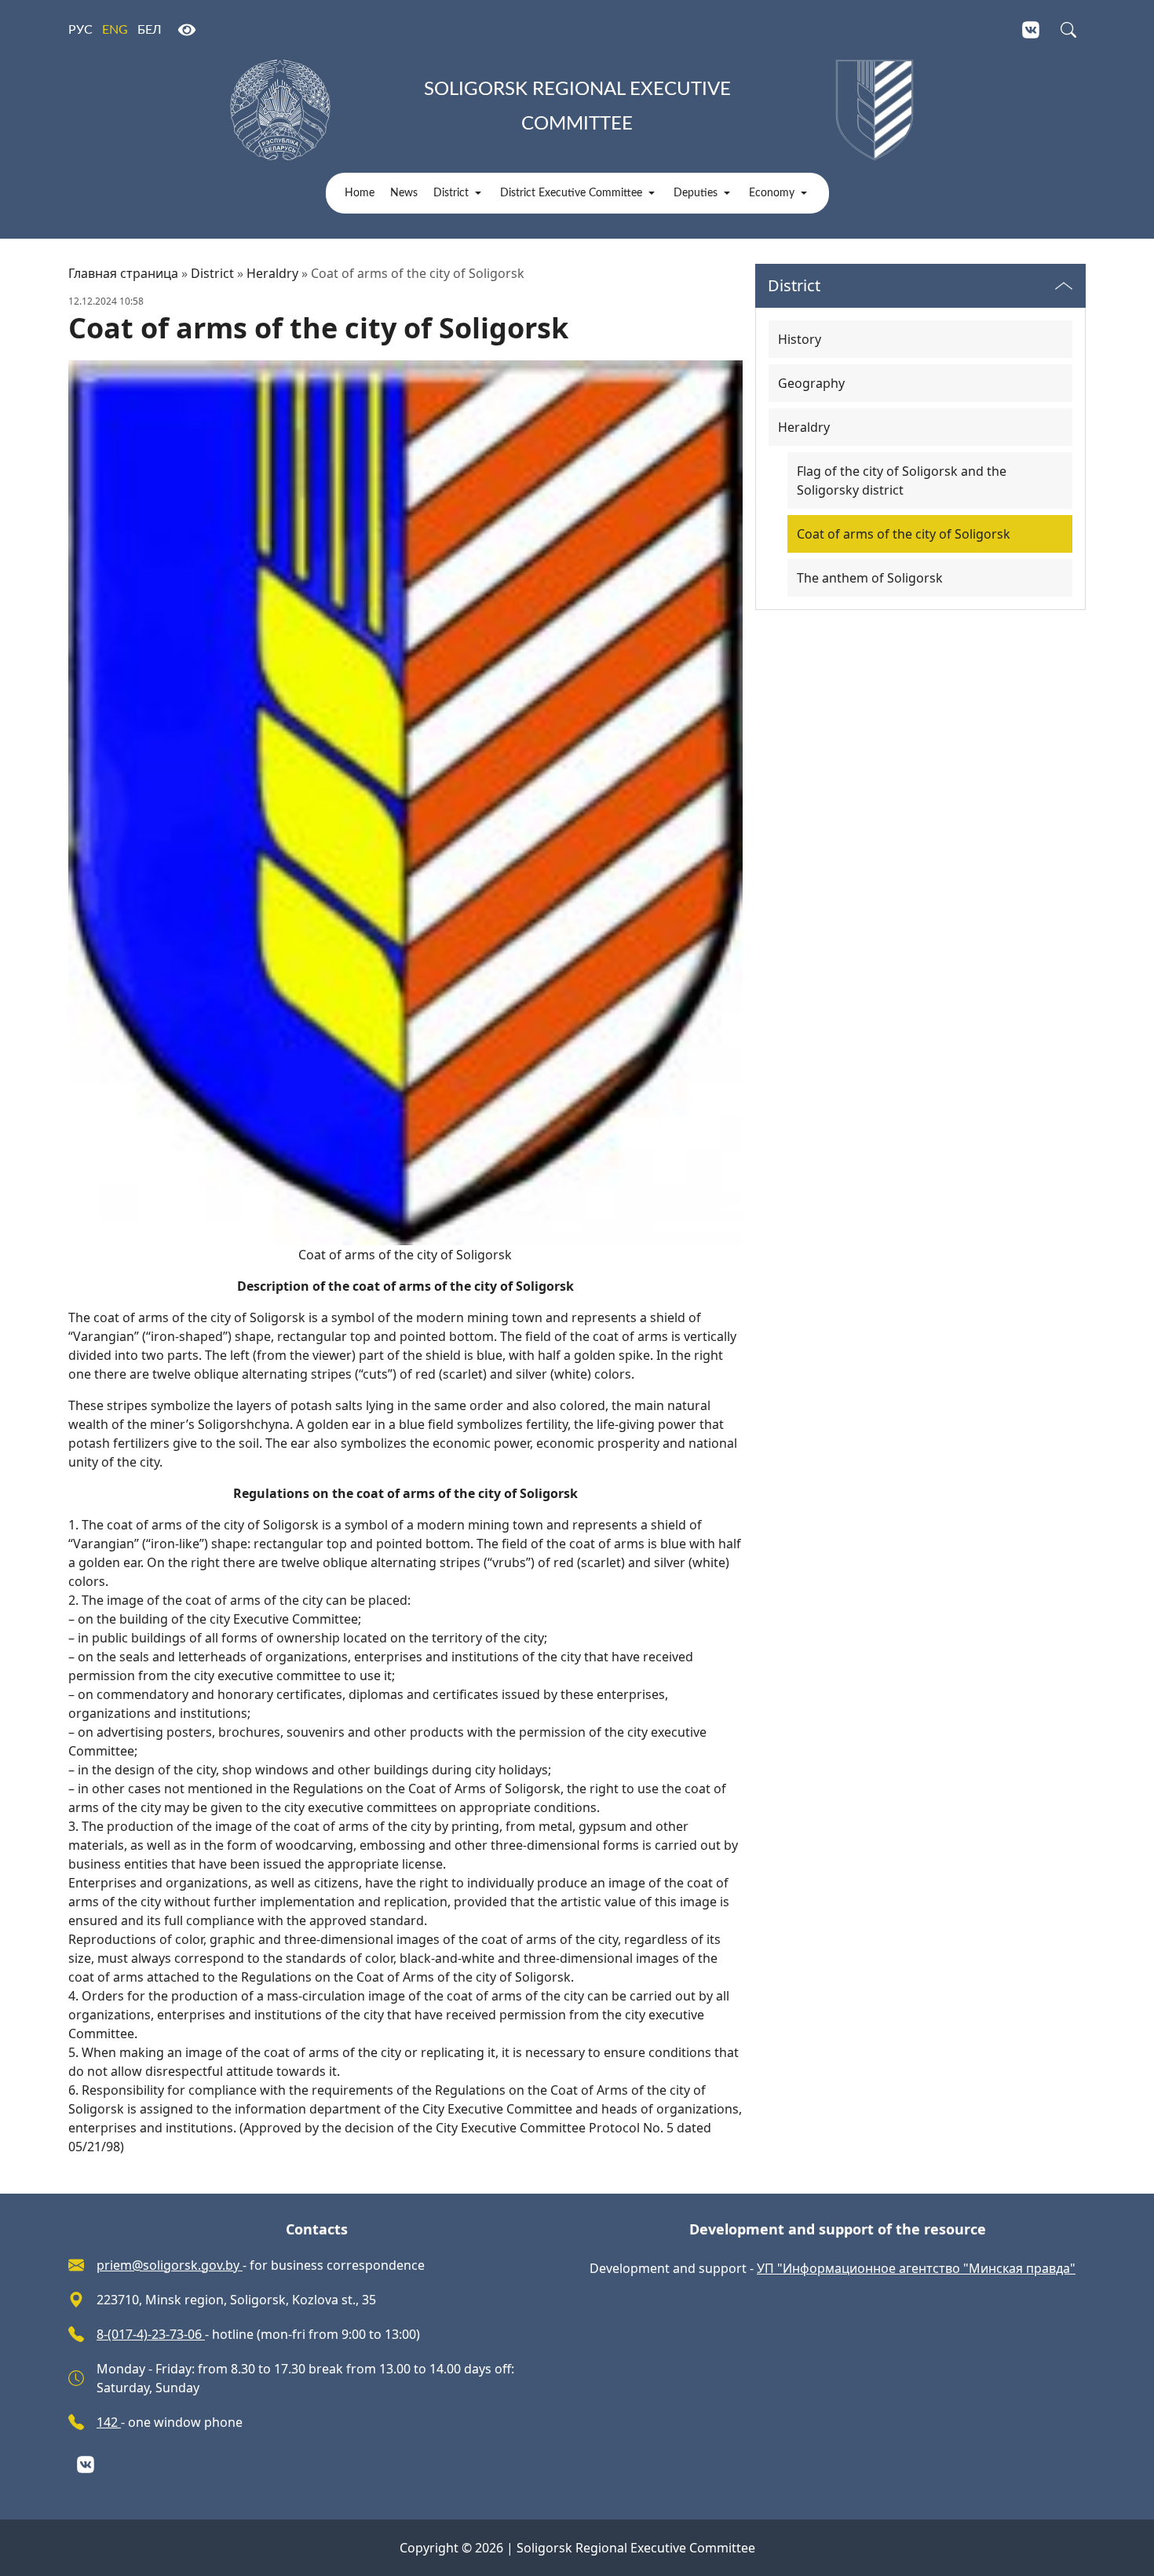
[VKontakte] (1031, 30)
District (451, 193)
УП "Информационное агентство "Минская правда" (916, 2268)
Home (360, 193)
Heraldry (272, 273)
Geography (811, 383)
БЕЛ (150, 30)
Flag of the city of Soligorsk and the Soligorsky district (902, 480)
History (800, 339)
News (404, 193)
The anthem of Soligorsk (870, 578)
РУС (80, 30)
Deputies (696, 193)
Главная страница (123, 273)
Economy (772, 193)
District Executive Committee (571, 193)
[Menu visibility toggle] (1064, 286)
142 (109, 2422)
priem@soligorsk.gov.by (170, 2265)
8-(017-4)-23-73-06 (151, 2334)
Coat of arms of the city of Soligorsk (904, 534)
